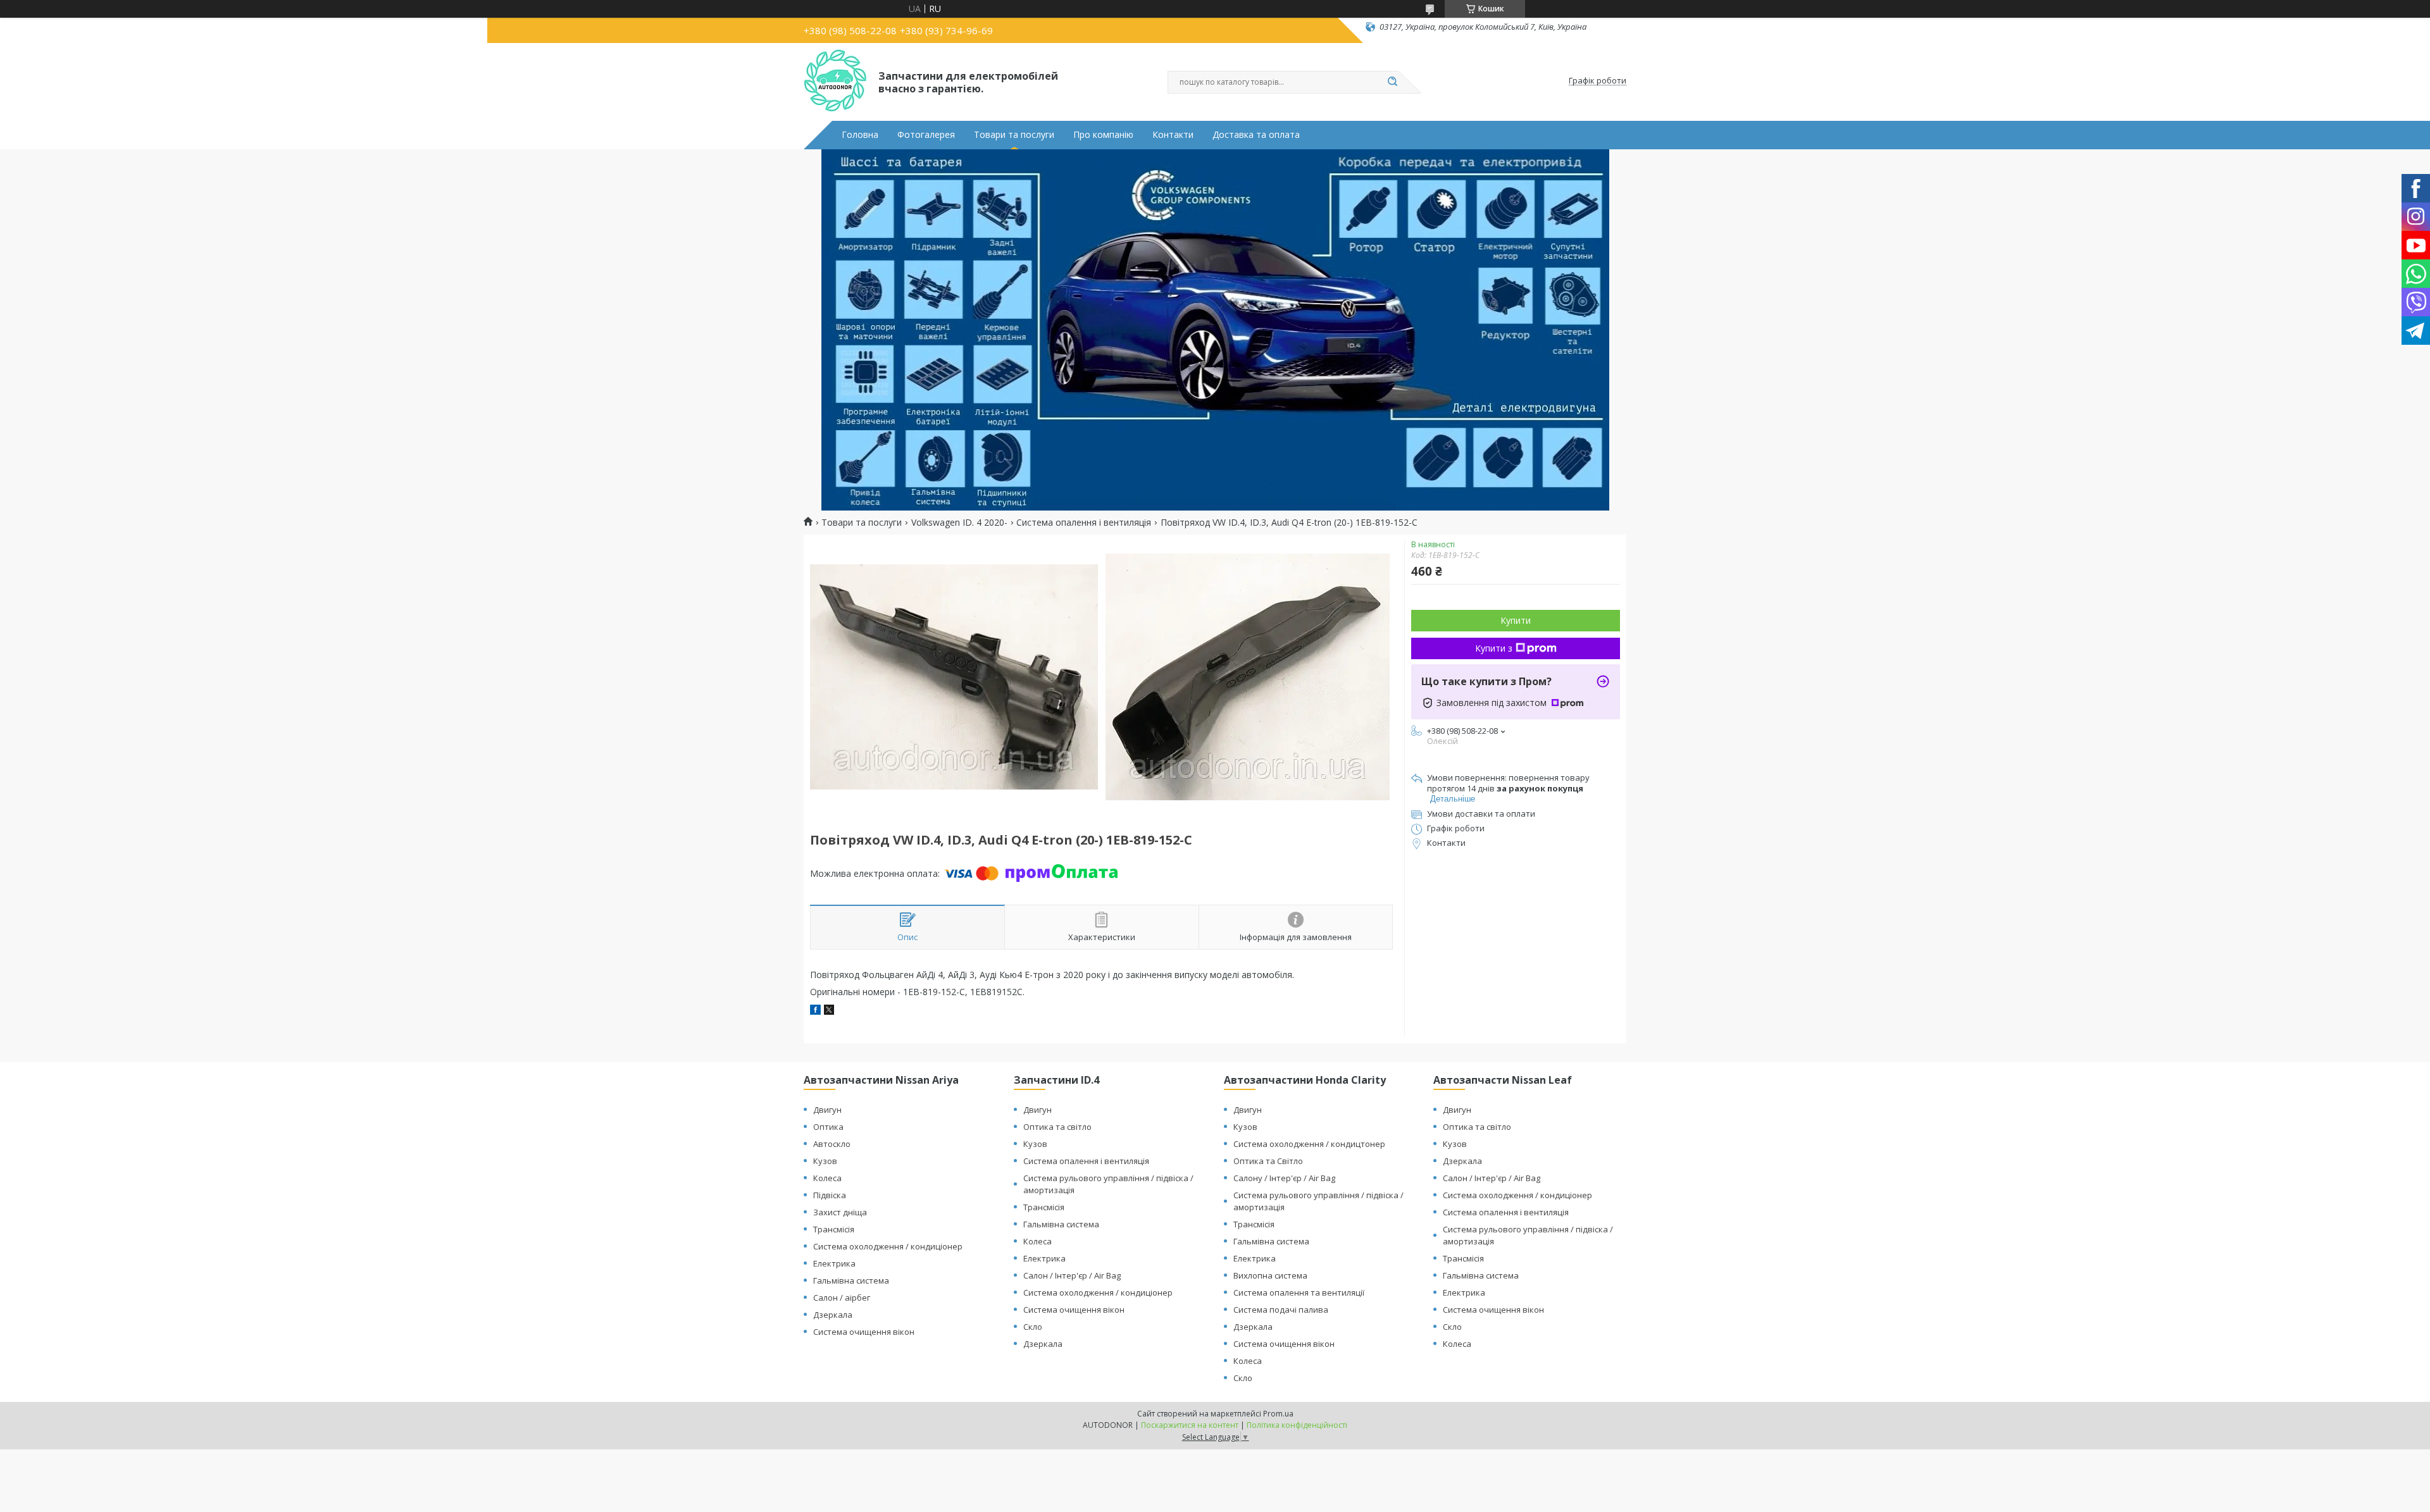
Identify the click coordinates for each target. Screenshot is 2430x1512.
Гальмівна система (851, 1280)
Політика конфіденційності (1297, 1425)
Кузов (825, 1161)
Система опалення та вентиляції (1299, 1292)
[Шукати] (1392, 82)
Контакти (1173, 135)
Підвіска (830, 1195)
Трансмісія (834, 1229)
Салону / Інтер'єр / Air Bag (1284, 1178)
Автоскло (832, 1144)
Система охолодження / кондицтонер (1309, 1144)
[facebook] (815, 1011)
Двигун (827, 1110)
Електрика (834, 1263)
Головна (860, 135)
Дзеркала (833, 1315)
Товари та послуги (1014, 135)
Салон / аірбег (842, 1298)
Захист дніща (840, 1212)
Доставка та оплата (1256, 135)
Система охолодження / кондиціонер (888, 1246)
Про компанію (1103, 135)
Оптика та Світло (1268, 1161)
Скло (1033, 1327)
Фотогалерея (926, 135)
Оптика (828, 1127)
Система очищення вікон (864, 1332)
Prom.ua (1278, 1414)
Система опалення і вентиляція (1084, 523)
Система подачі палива (1281, 1310)
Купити (1516, 620)
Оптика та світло (1057, 1127)
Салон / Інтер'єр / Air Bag (1072, 1275)
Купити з (1494, 648)
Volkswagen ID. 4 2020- (959, 523)
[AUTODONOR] (835, 81)
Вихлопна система (1270, 1275)
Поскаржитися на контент (1190, 1425)
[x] (829, 1011)
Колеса (827, 1178)
